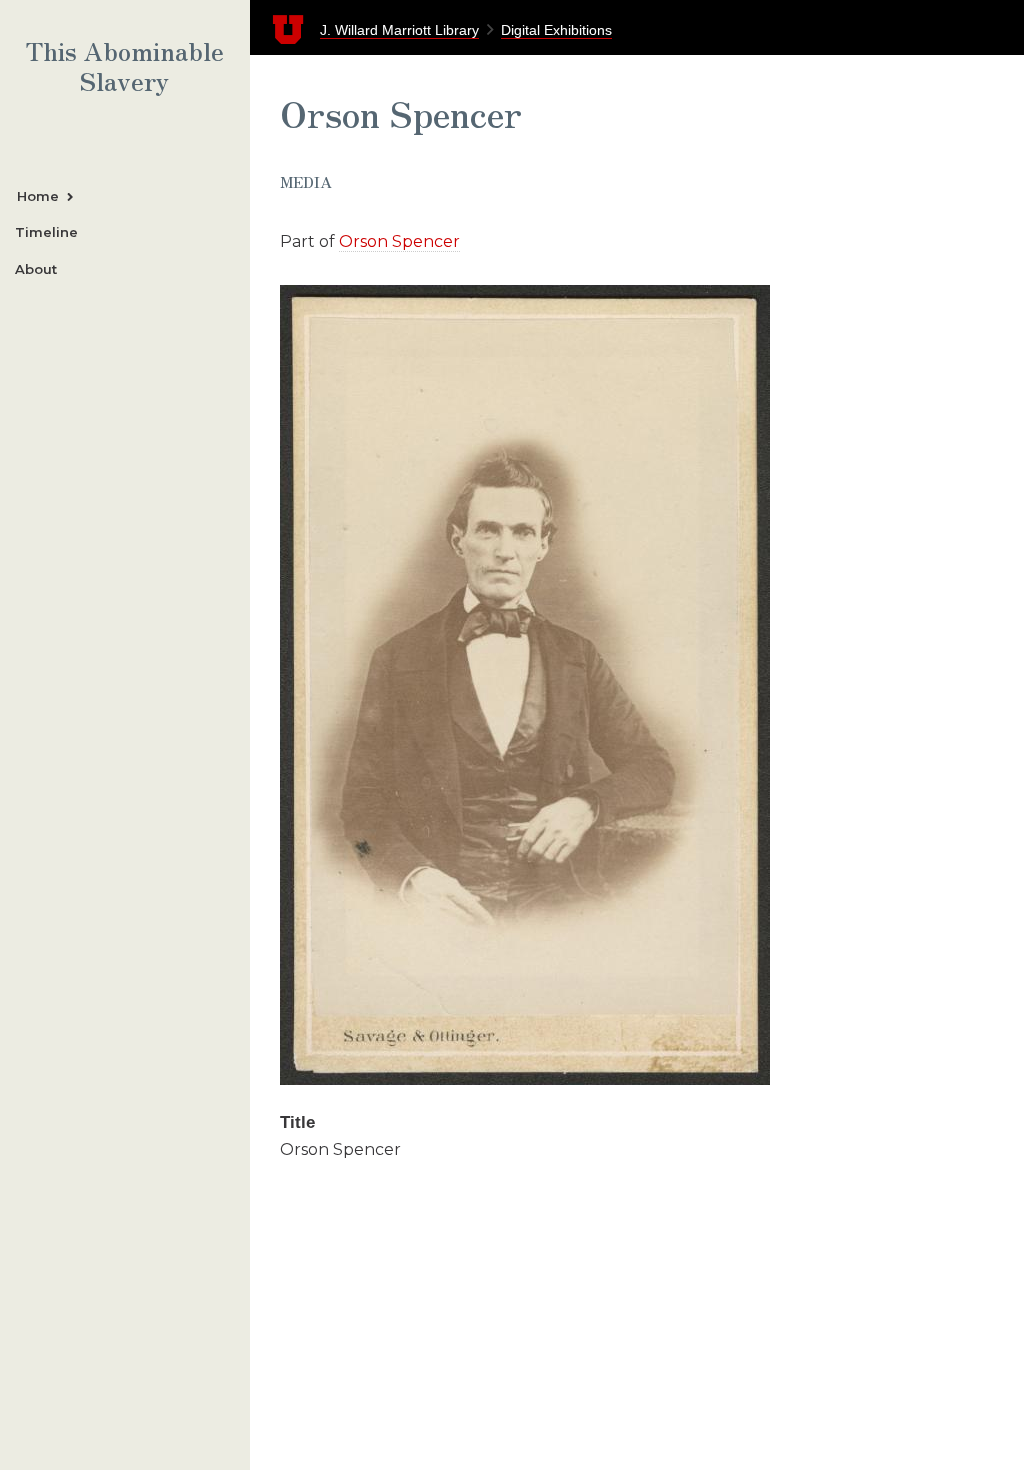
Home (38, 196)
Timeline (46, 232)
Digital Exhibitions (556, 30)
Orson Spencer (399, 241)
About (36, 269)
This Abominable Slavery (125, 66)
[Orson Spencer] (525, 1079)
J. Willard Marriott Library (399, 30)
